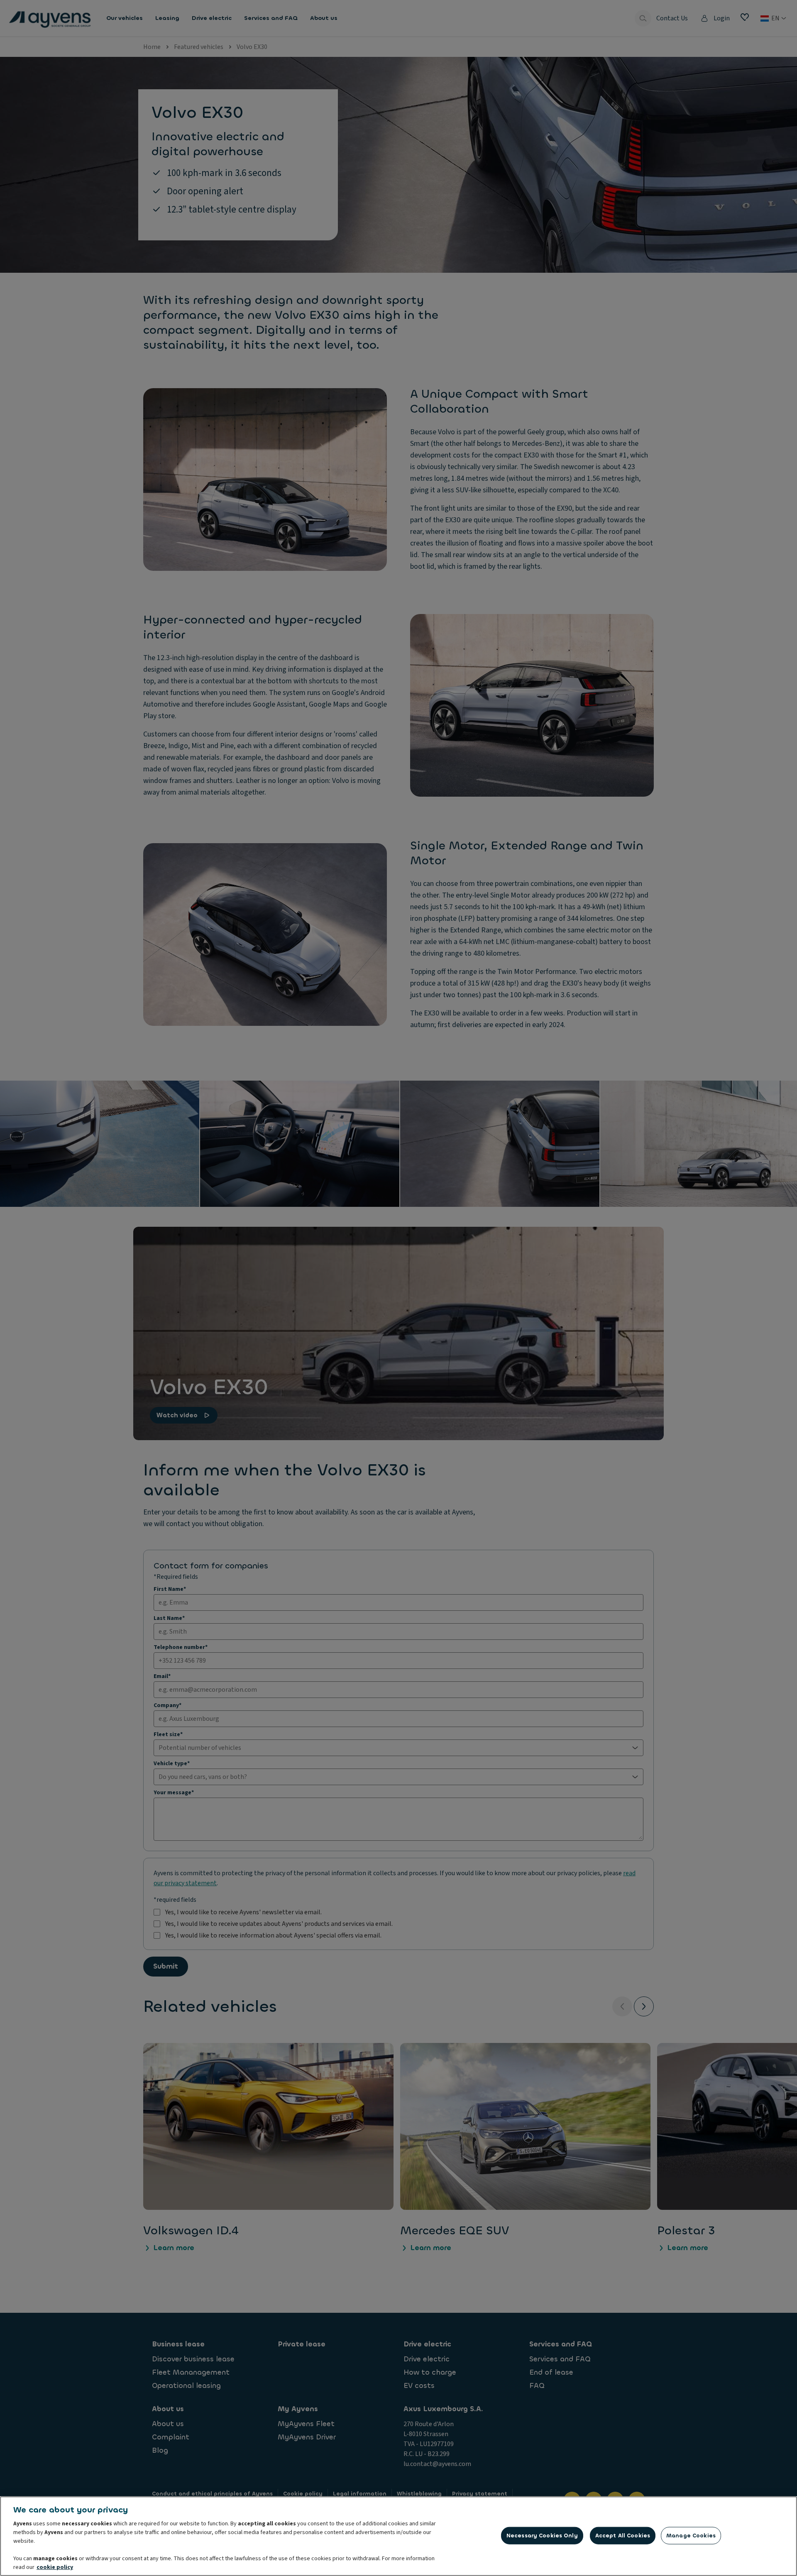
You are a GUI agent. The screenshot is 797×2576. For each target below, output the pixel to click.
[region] (398, 2536)
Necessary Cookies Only (542, 2536)
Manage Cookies (691, 2536)
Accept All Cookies (623, 2536)
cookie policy (55, 2567)
